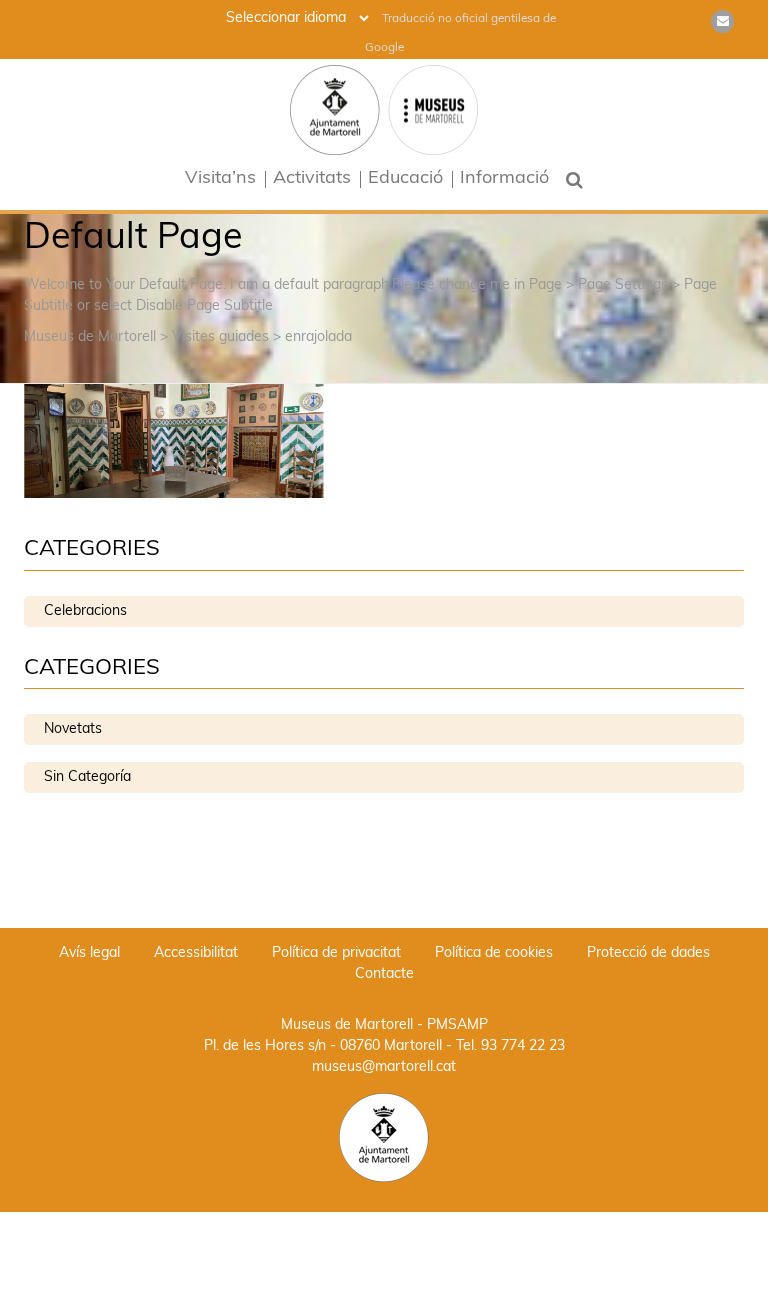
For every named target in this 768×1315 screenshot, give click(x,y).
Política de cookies (494, 953)
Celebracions (85, 611)
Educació (405, 179)
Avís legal (89, 953)
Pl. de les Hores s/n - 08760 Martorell (323, 1046)
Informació (504, 179)
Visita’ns (220, 179)
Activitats (312, 179)
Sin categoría (87, 777)
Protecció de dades (648, 953)
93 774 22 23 (523, 1046)
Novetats (73, 729)
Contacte (384, 974)
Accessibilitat (196, 953)
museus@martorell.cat (384, 1067)
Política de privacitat (336, 953)
